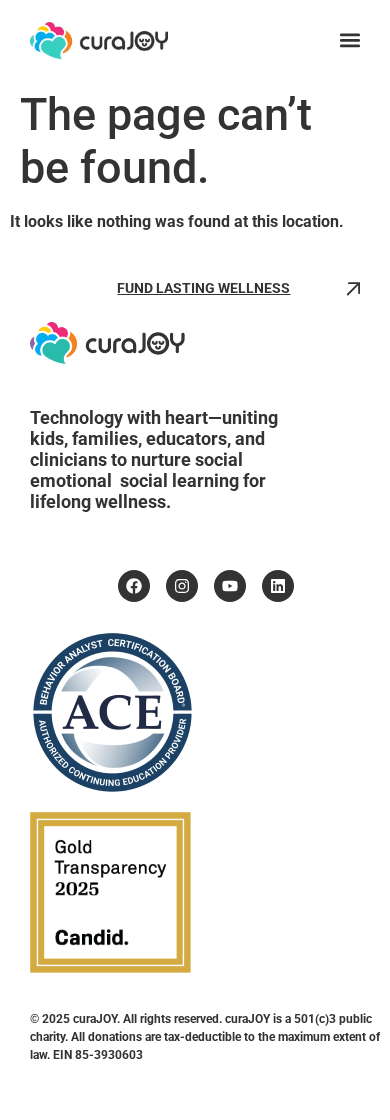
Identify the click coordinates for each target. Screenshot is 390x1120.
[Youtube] (230, 586)
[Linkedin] (278, 586)
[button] (349, 40)
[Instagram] (182, 586)
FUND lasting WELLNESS (203, 288)
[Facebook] (134, 586)
